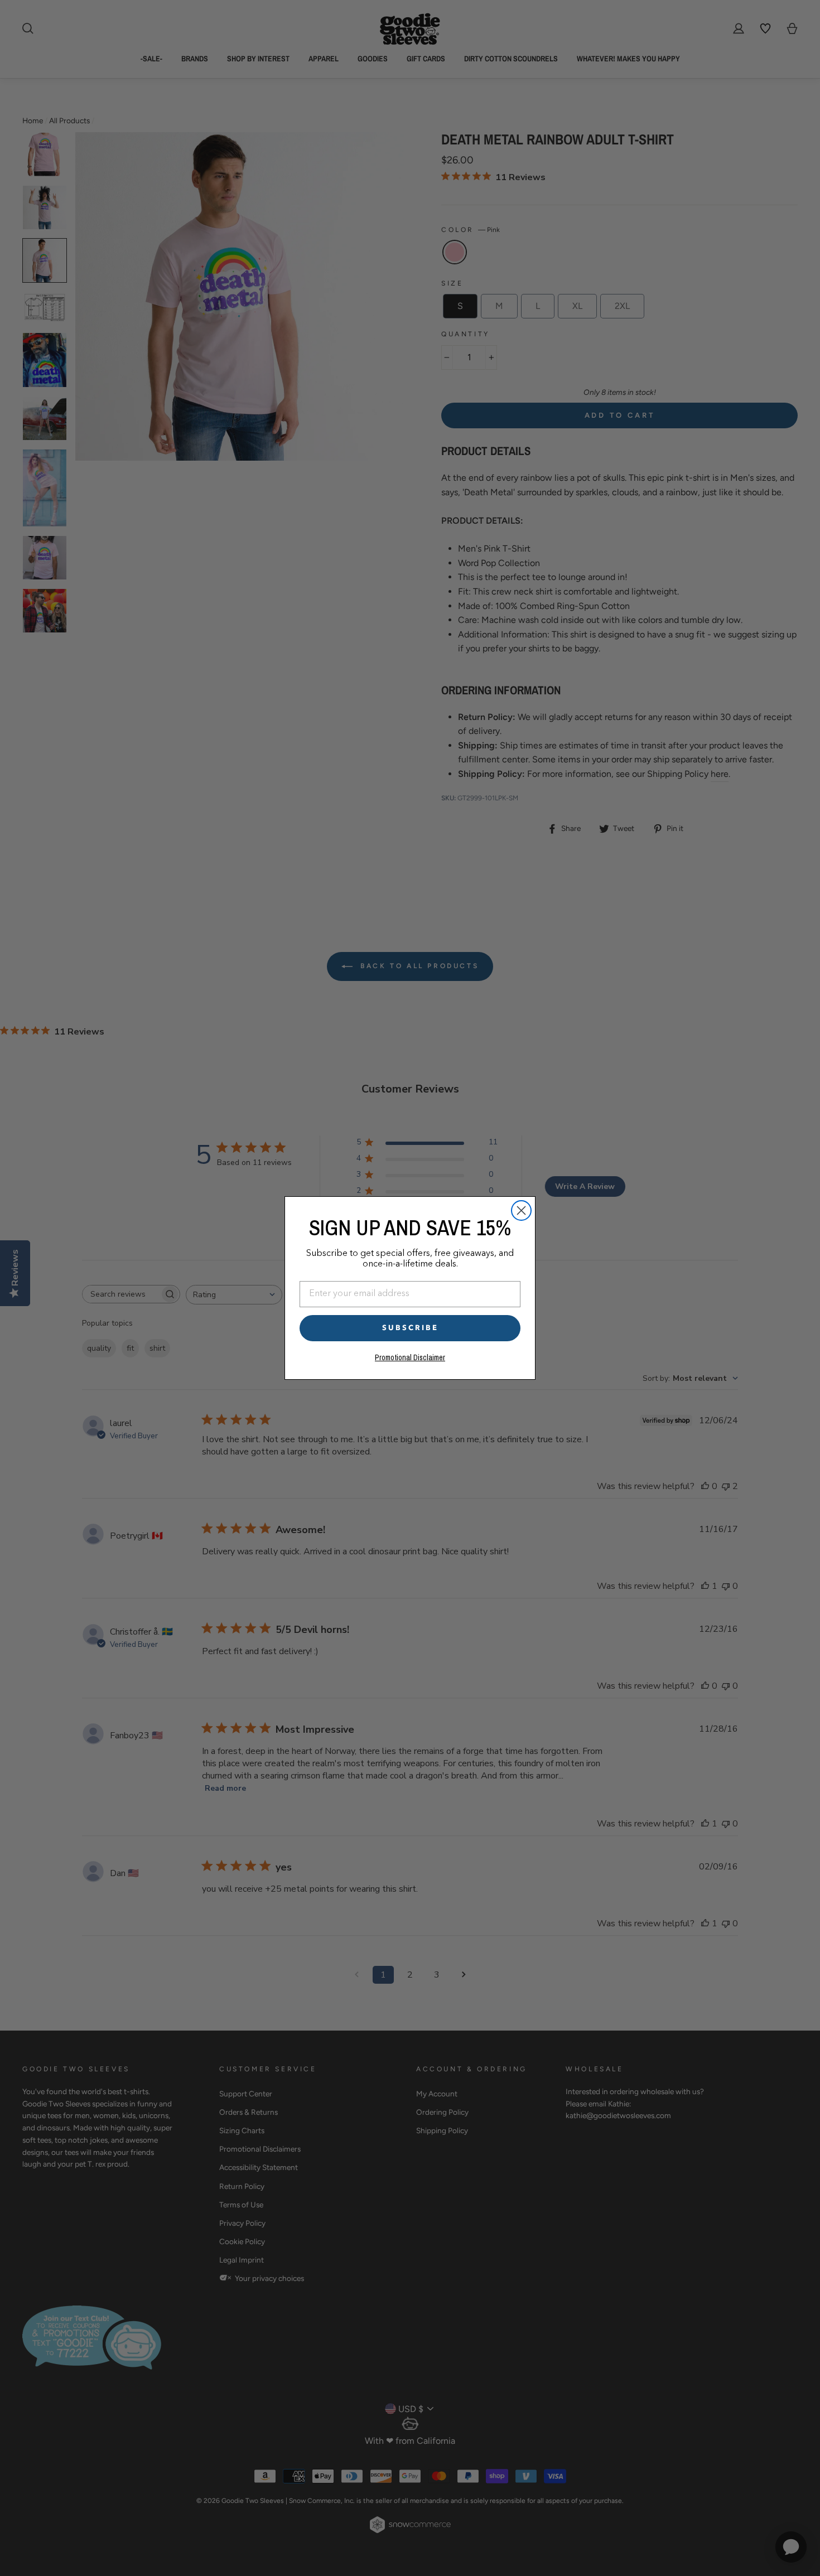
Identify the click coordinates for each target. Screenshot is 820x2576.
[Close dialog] (521, 1210)
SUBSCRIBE (410, 1328)
